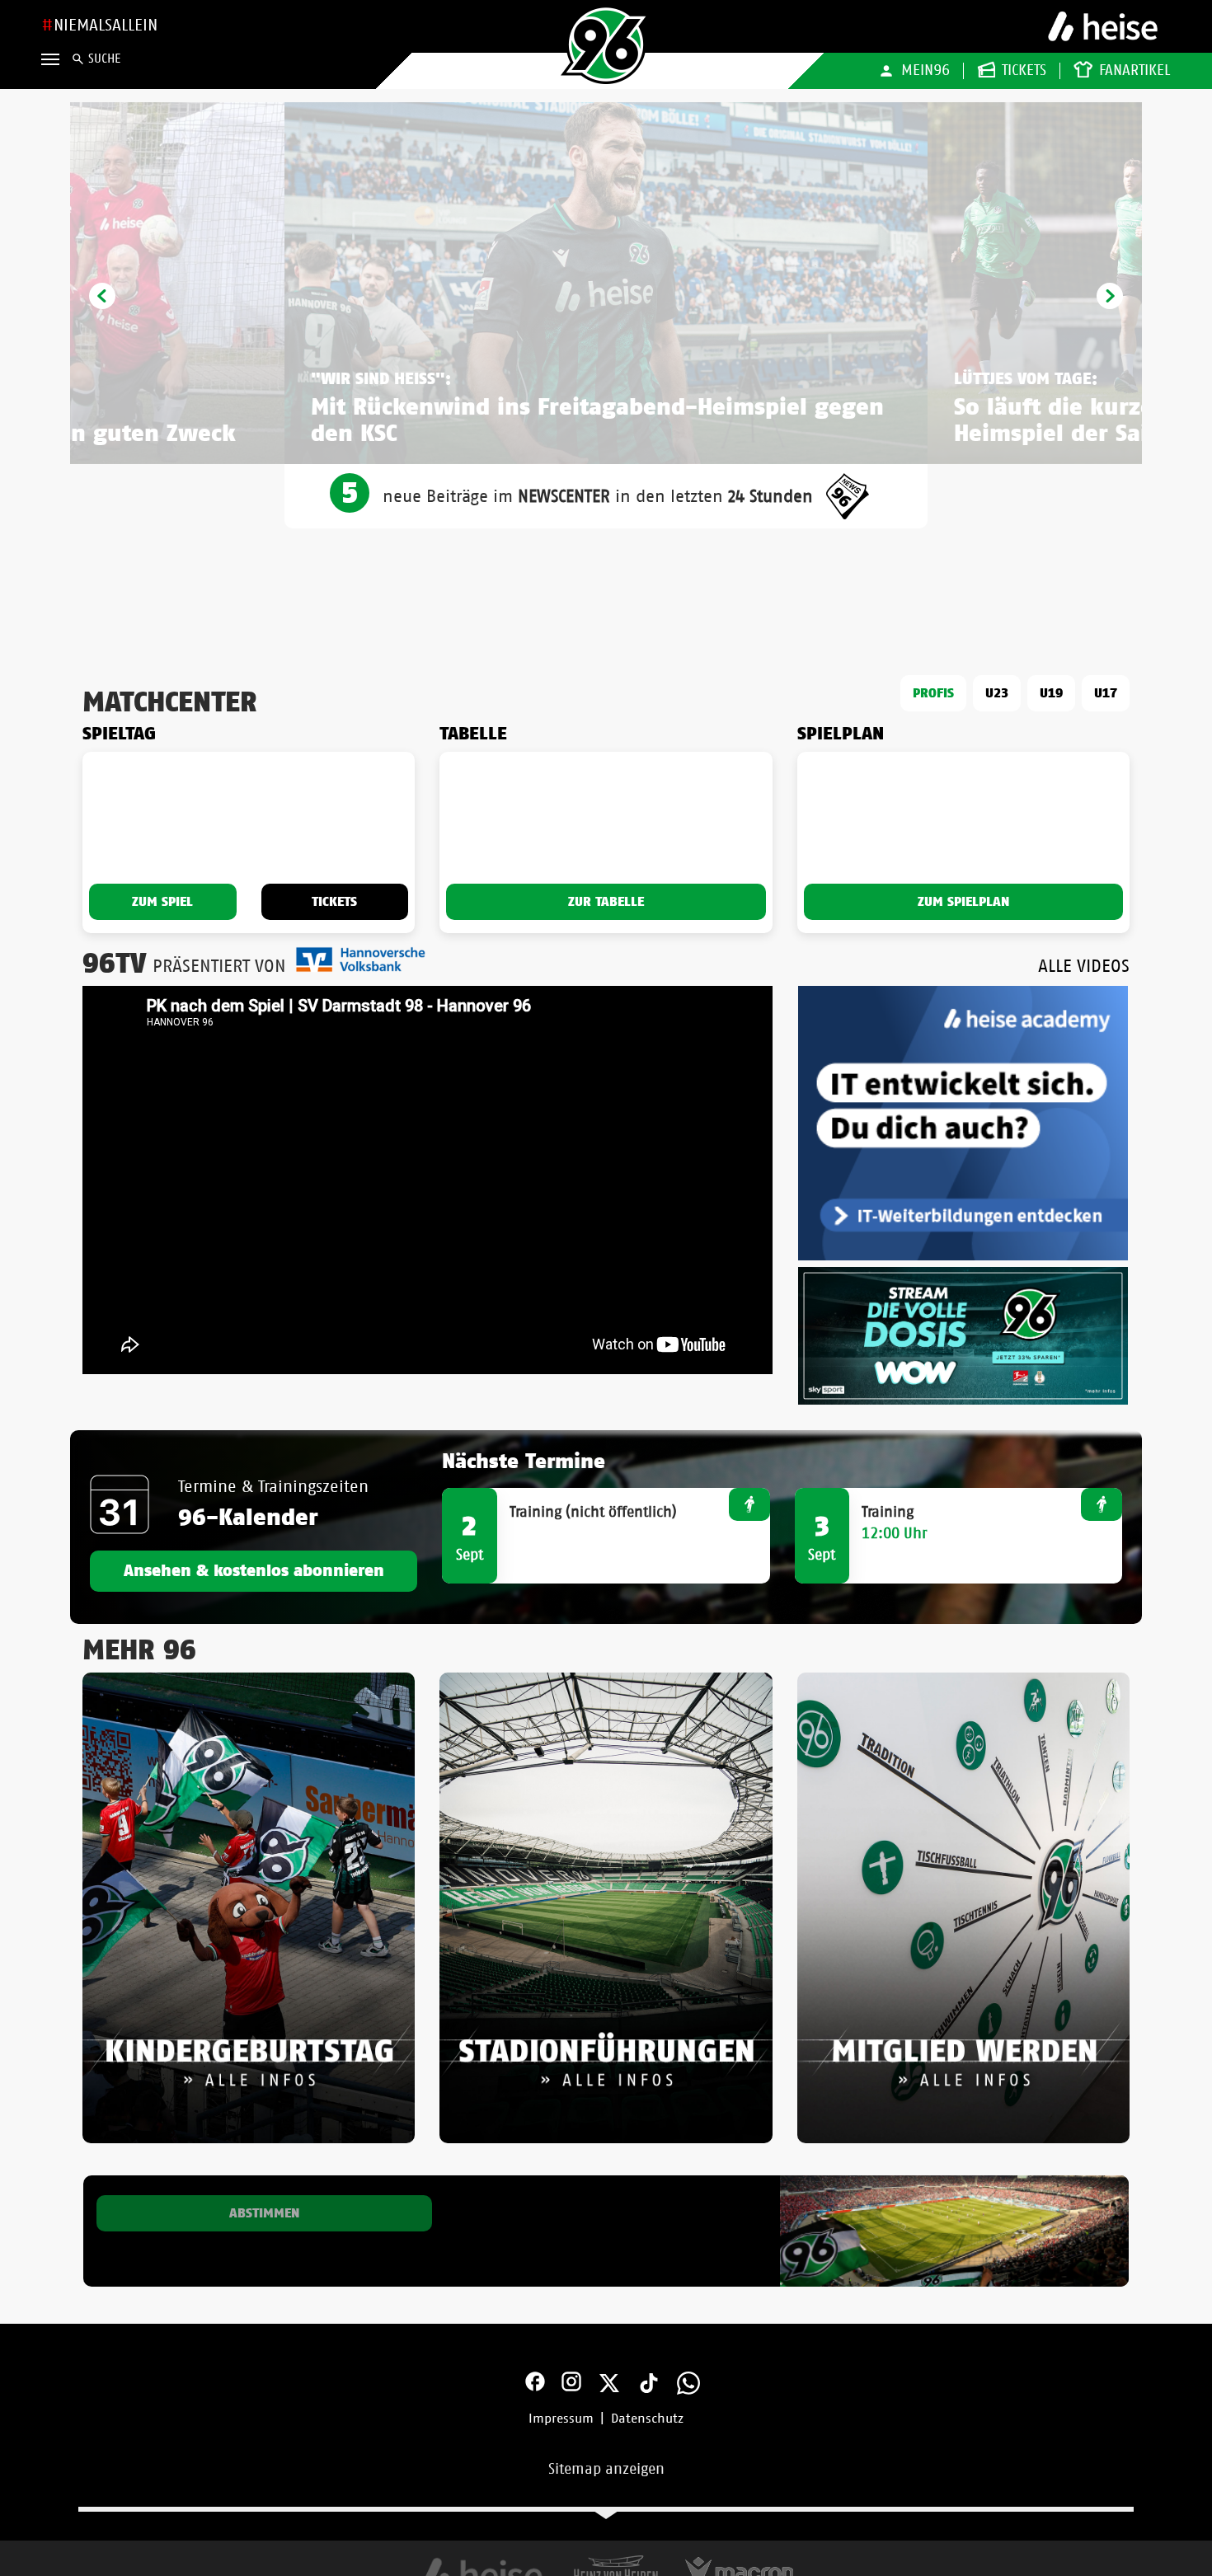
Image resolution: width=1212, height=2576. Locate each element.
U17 (1106, 693)
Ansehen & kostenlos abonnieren (254, 1571)
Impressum (561, 2419)
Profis (933, 693)
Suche (104, 59)
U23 (997, 693)
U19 (1051, 693)
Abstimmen (264, 2213)
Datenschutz (647, 2419)
